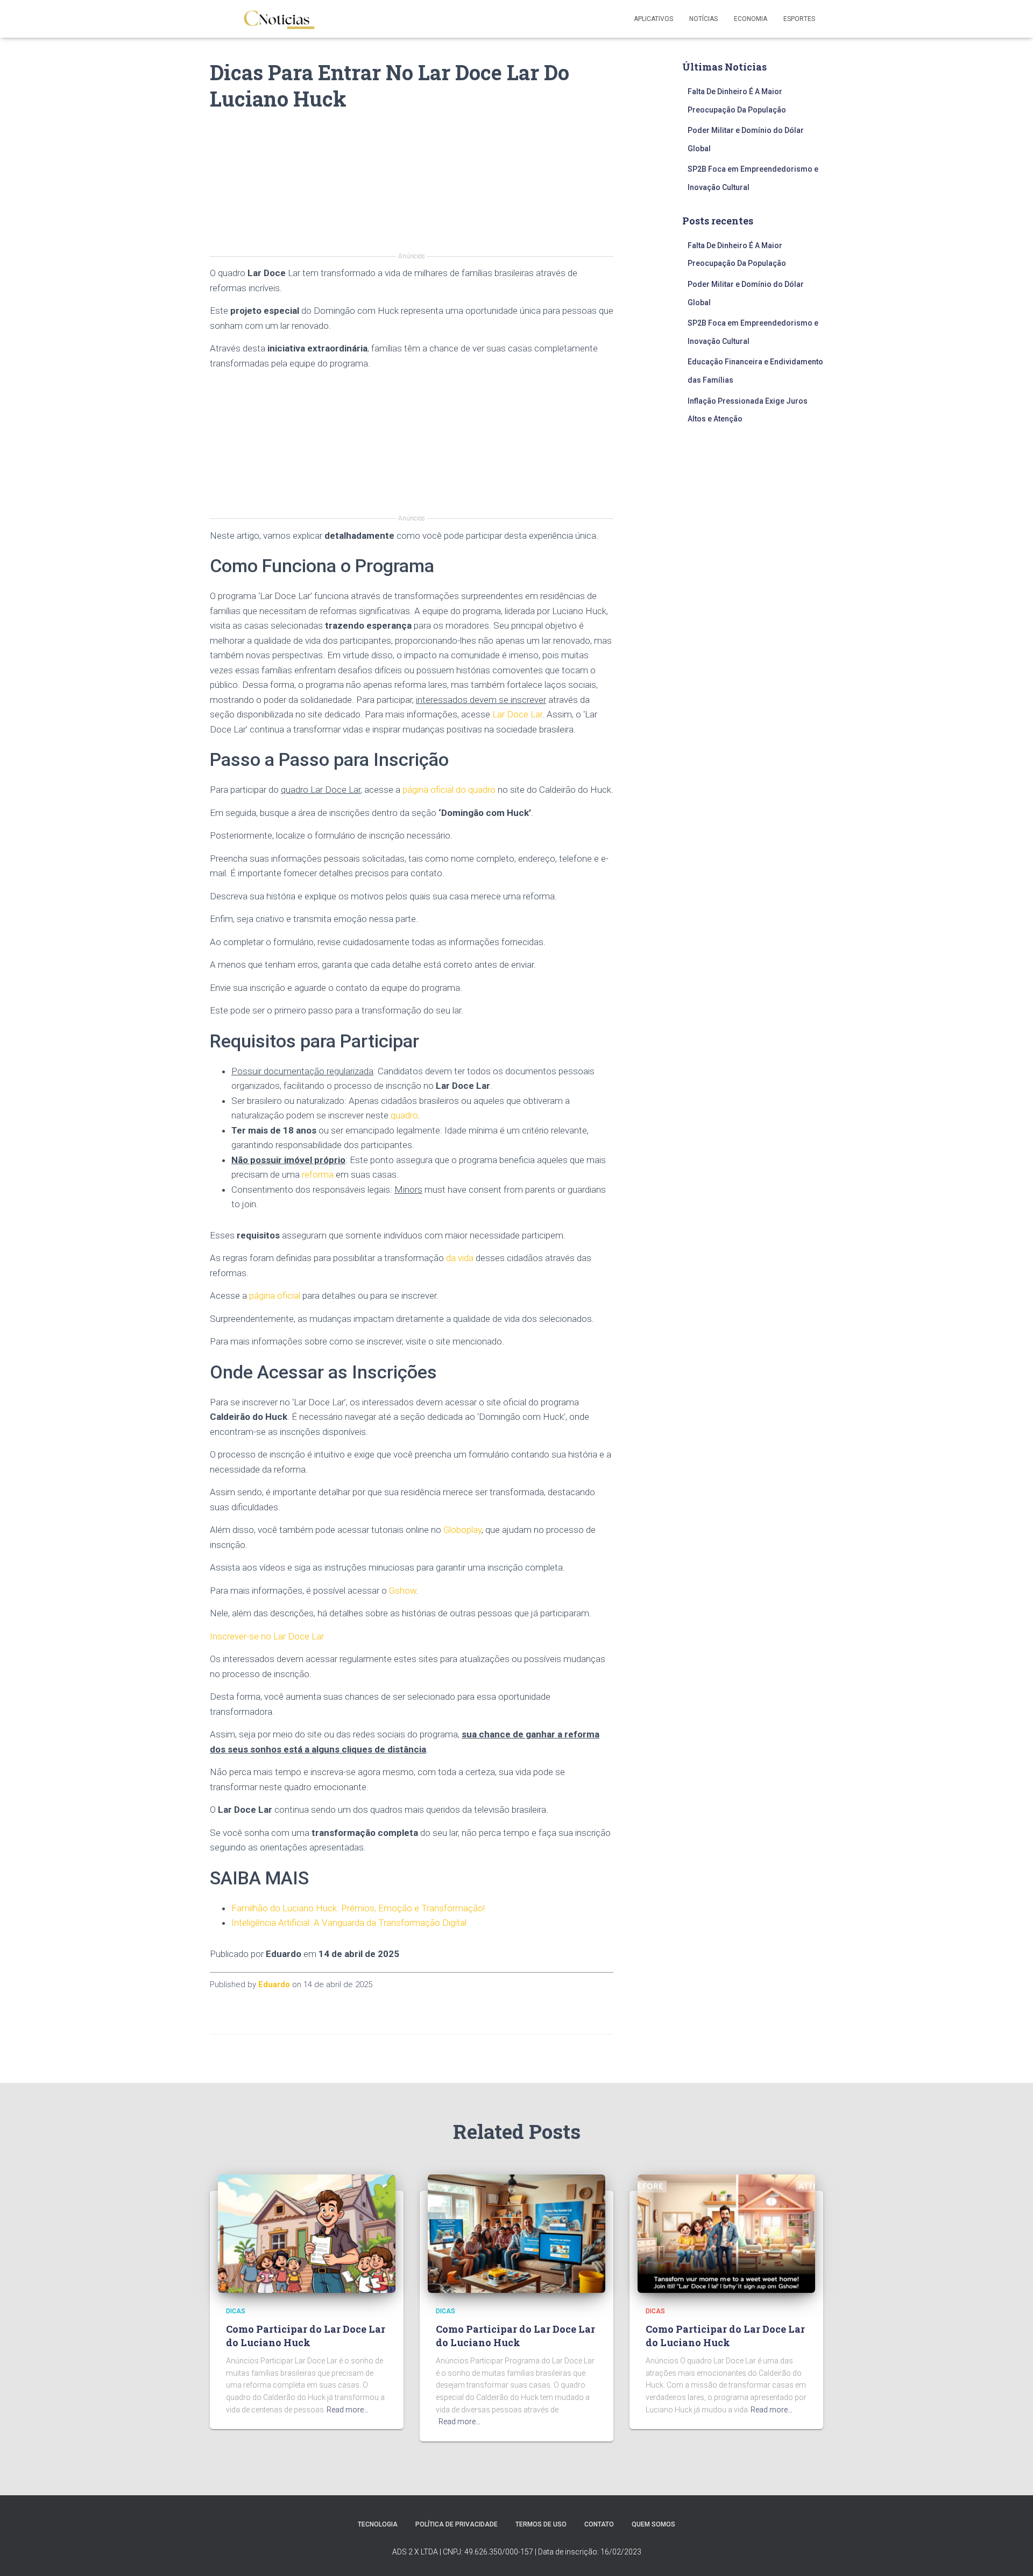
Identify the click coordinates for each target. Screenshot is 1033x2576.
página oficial (275, 1296)
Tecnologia (378, 2524)
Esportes (799, 19)
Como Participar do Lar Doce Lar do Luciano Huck (306, 2336)
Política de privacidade (457, 2524)
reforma (318, 1174)
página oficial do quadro (449, 790)
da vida (460, 1258)
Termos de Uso (541, 2524)
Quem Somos (653, 2524)
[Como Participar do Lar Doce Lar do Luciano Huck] (307, 2233)
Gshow (403, 1590)
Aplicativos (653, 19)
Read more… (348, 2410)
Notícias (703, 19)
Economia (751, 19)
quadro (404, 1115)
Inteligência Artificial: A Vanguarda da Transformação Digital (349, 1923)
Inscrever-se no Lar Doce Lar (267, 1636)
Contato (599, 2524)
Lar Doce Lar (517, 714)
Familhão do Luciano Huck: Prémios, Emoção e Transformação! (358, 1908)
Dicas (236, 2311)
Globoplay (462, 1530)
